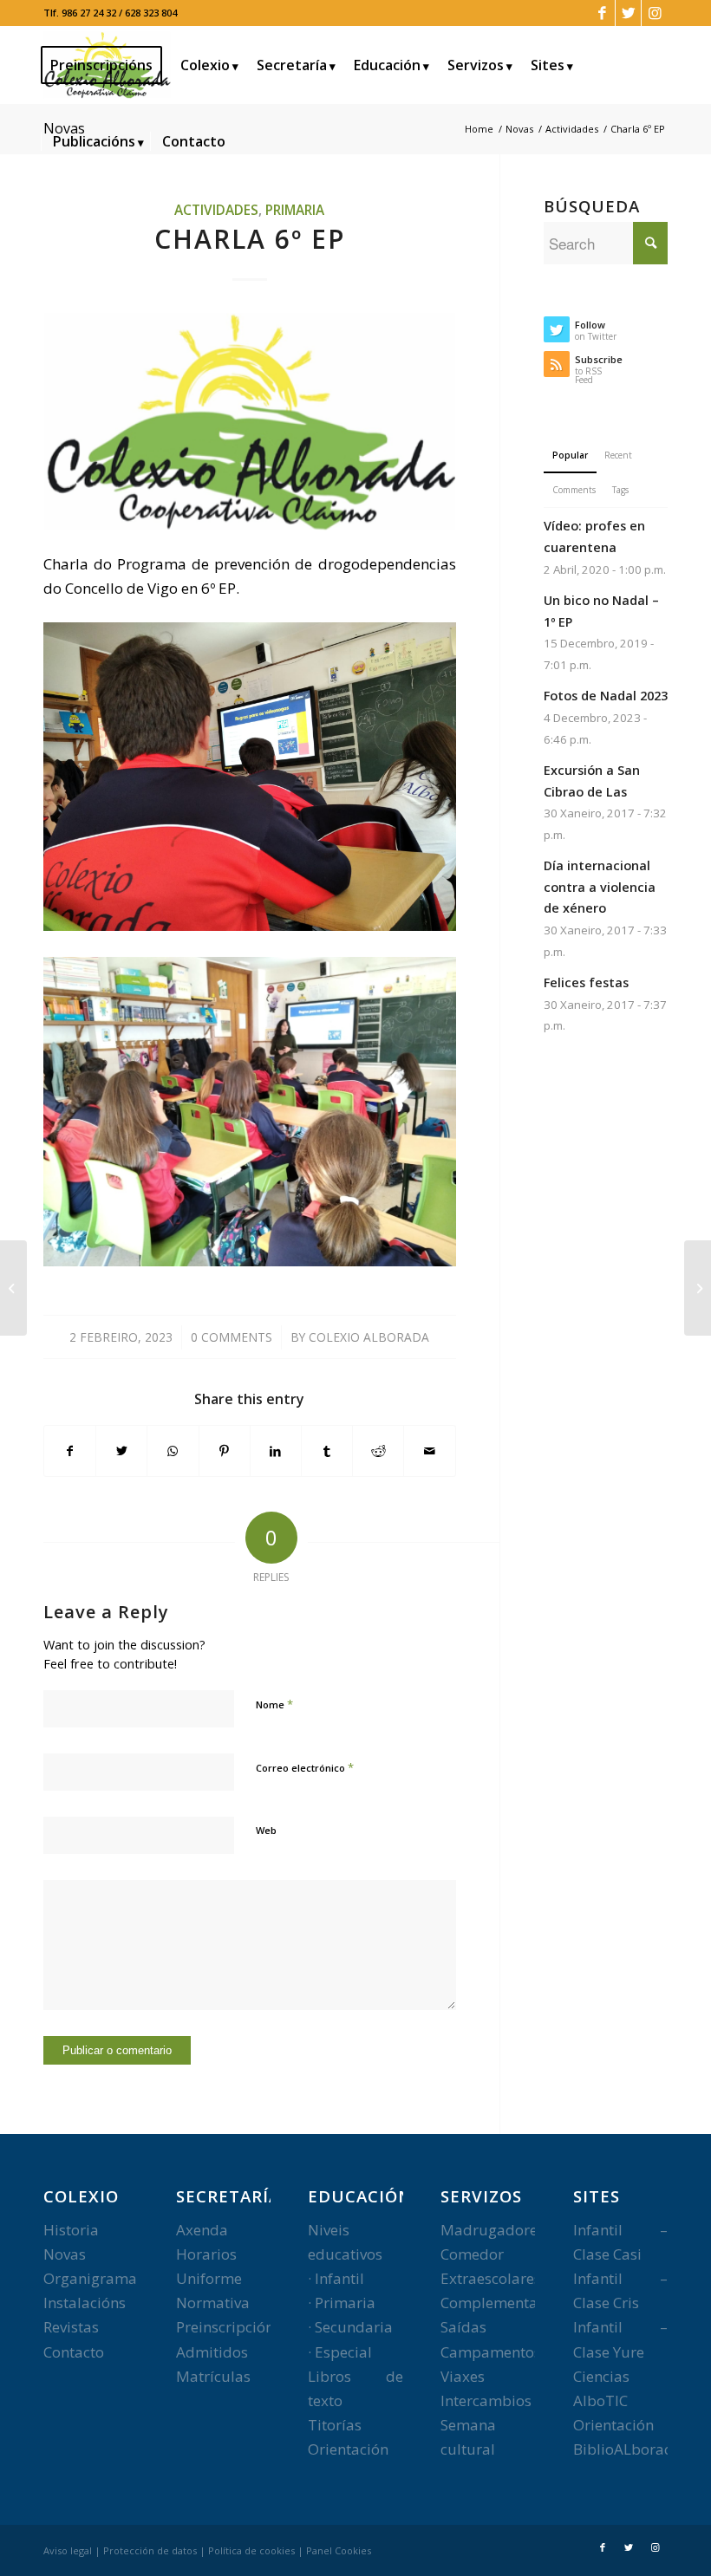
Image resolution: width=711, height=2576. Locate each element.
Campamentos (491, 2352)
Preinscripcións (228, 2327)
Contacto (74, 2352)
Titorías (335, 2425)
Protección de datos (150, 2550)
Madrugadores (492, 2230)
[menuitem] (107, 65)
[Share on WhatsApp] (173, 1451)
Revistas (71, 2327)
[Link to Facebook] (602, 13)
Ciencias (601, 2376)
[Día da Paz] (13, 1288)
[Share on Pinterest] (225, 1451)
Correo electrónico (305, 1767)
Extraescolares (491, 2278)
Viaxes (463, 2376)
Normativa (213, 2303)
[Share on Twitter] (121, 1451)
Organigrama (90, 2278)
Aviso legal (68, 2550)
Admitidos (212, 2352)
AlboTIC (600, 2400)
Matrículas (213, 2376)
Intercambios (486, 2400)
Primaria (295, 210)
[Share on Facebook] (70, 1451)
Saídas (463, 2327)
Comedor (472, 2254)
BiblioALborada (628, 2449)
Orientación (348, 2449)
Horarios (206, 2254)
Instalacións (85, 2303)
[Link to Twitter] (628, 13)
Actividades (216, 210)
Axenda (202, 2230)
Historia (71, 2230)
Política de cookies (251, 2550)
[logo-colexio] (250, 422)
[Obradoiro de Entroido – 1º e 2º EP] (698, 1288)
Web (266, 1830)
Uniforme (209, 2278)
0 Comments (232, 1337)
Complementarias (502, 2303)
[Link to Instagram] (655, 13)
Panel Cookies (339, 2550)
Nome (274, 1704)
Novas (65, 2254)
